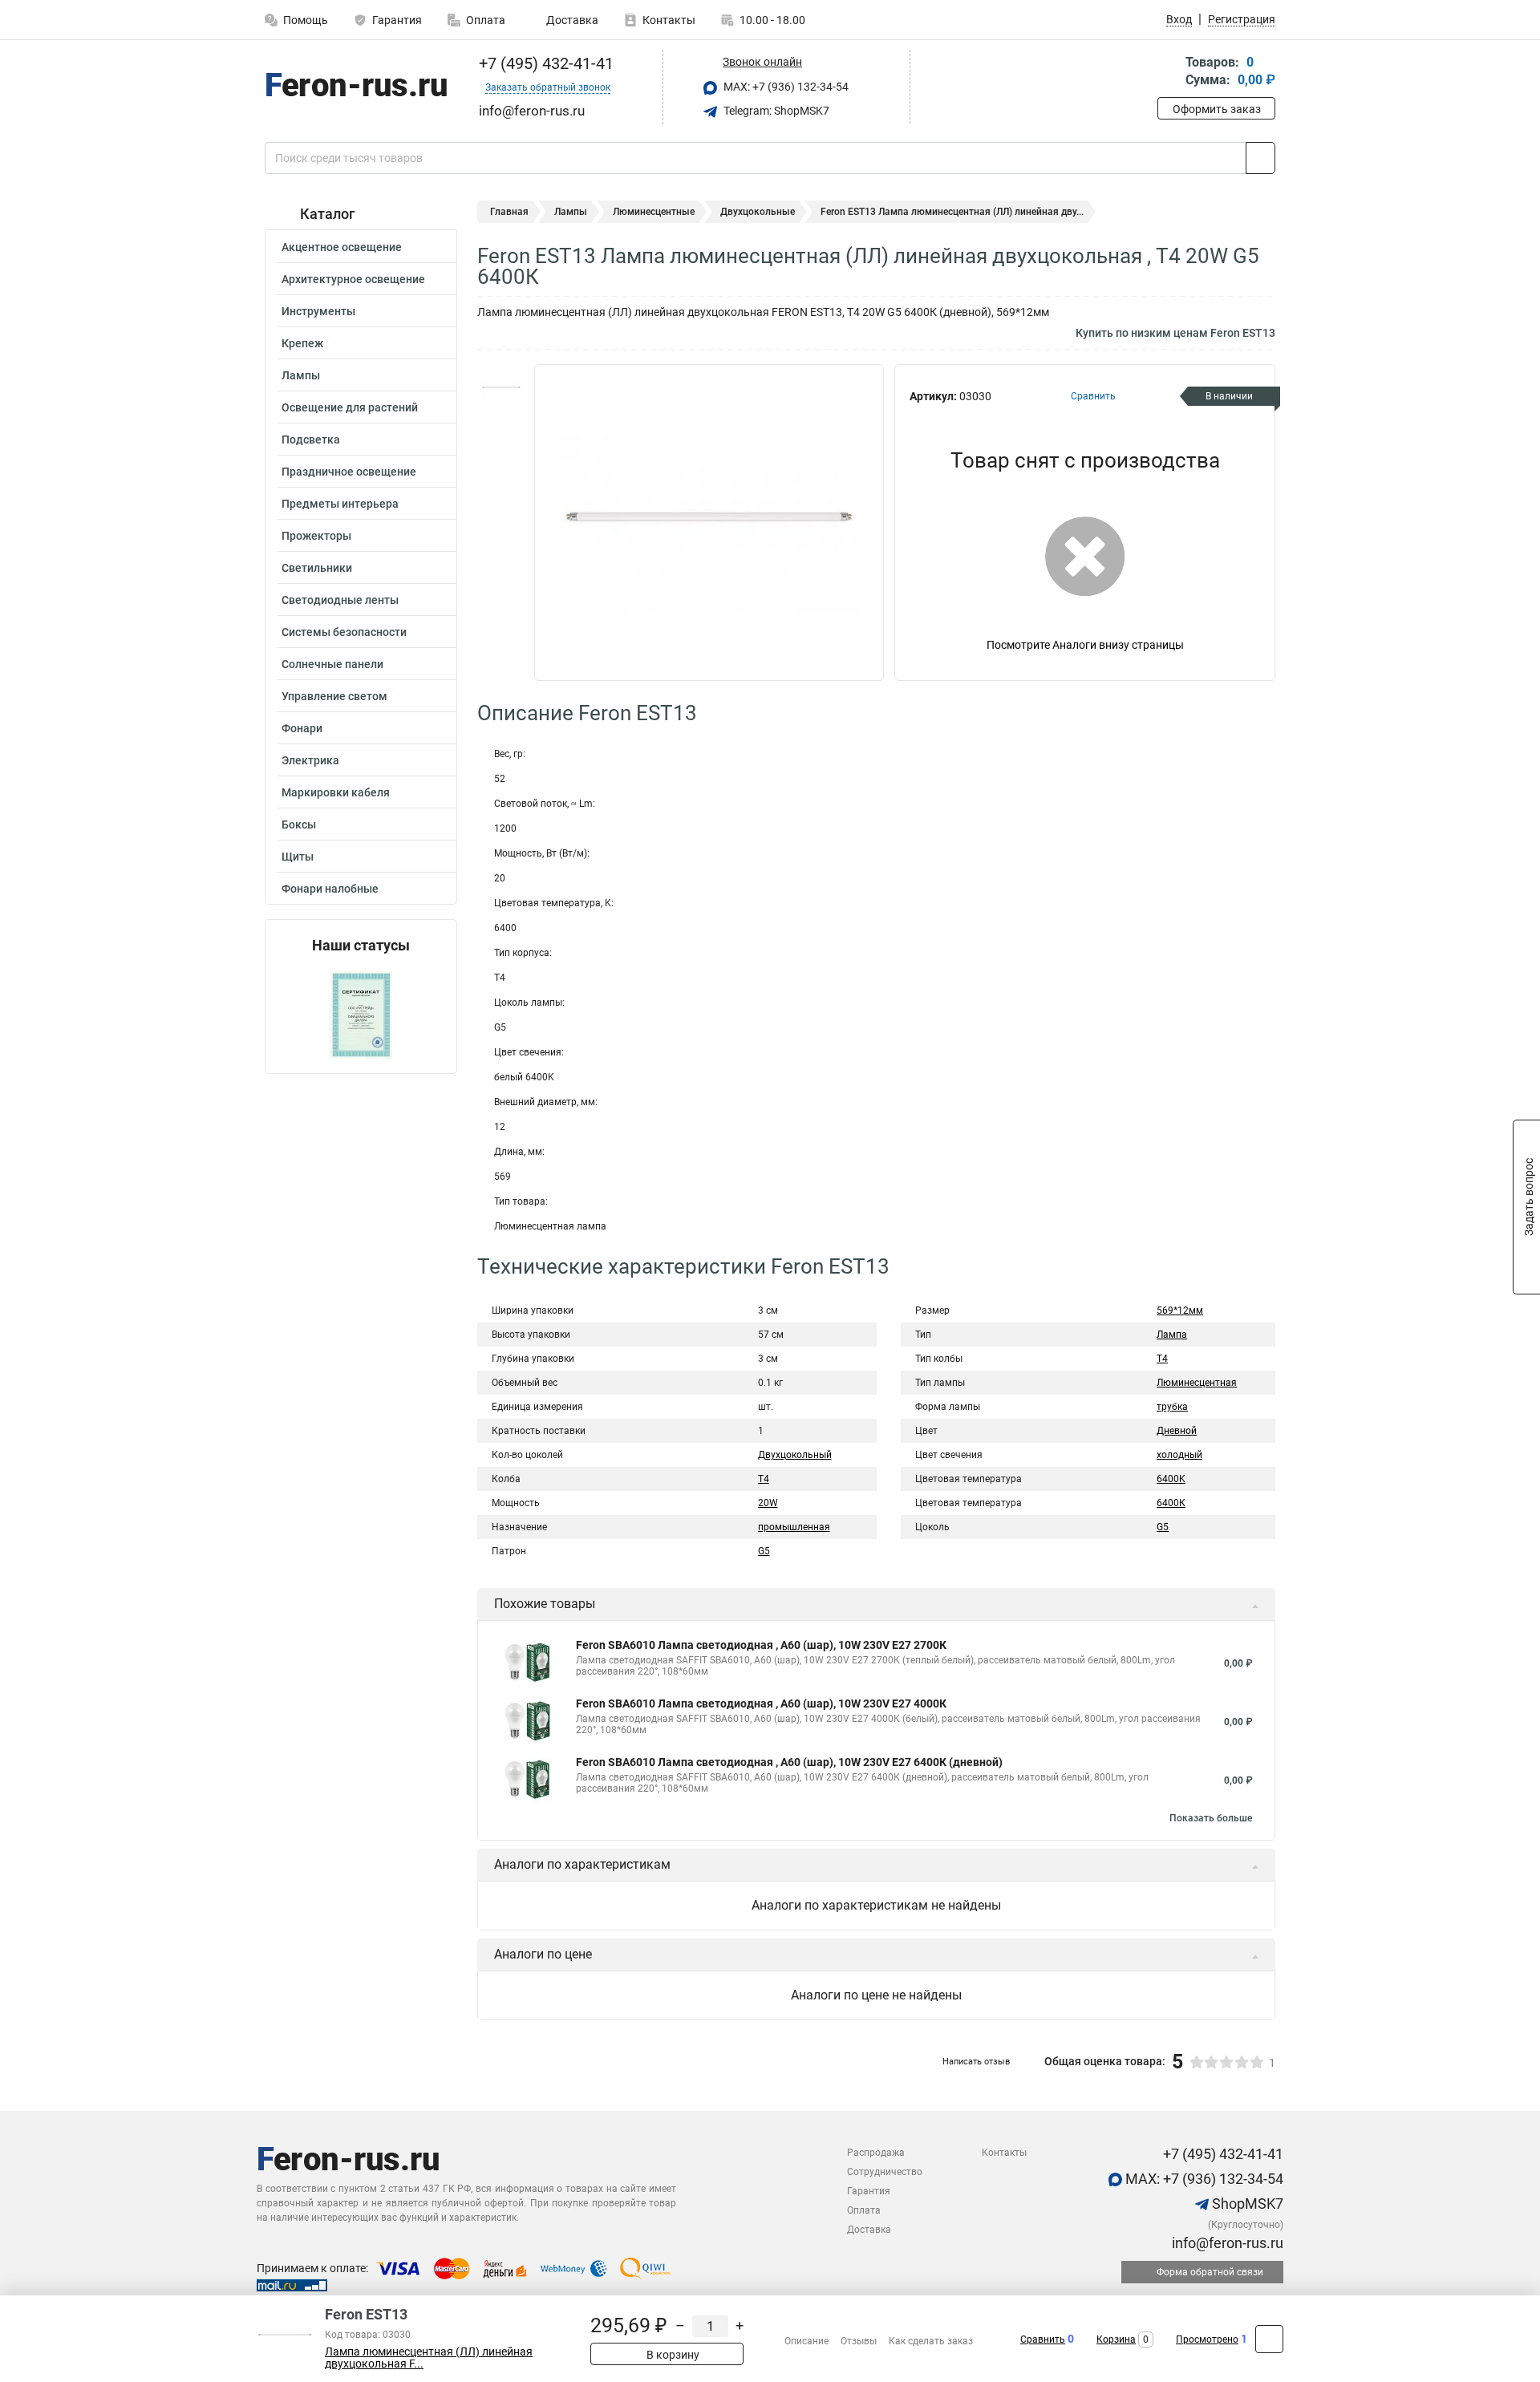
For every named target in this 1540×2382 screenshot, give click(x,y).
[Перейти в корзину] (1169, 73)
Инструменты (318, 311)
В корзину (672, 2355)
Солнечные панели (332, 664)
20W (768, 1503)
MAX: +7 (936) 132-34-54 (785, 87)
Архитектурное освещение (353, 279)
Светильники (317, 568)
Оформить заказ (1217, 109)
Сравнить (1043, 2339)
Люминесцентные (654, 212)
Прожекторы (316, 536)
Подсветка (311, 440)
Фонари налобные (330, 889)
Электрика (310, 760)
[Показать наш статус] (361, 1013)
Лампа (1172, 1335)
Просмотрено (1207, 2339)
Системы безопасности (344, 632)
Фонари (302, 728)
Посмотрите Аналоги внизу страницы (1085, 645)
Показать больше (1211, 1818)
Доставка (571, 20)
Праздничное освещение (349, 472)
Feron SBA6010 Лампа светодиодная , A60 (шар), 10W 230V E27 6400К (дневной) (789, 1762)
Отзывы (859, 2341)
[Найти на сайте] (1260, 158)
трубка (1172, 1407)
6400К (1171, 1503)
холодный (1179, 1455)
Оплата (486, 20)
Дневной (1177, 1431)
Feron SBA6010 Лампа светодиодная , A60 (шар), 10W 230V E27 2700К (761, 1645)
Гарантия (397, 20)
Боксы (299, 824)
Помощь (306, 20)
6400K (1171, 1479)
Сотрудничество (885, 2172)
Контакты (669, 20)
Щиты (298, 857)
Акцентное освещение (342, 247)
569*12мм (1180, 1311)
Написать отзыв (976, 2062)
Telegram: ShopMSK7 (775, 111)
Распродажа (876, 2153)
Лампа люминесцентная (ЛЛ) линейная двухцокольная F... (429, 2358)
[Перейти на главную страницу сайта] (355, 87)
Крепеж (302, 343)
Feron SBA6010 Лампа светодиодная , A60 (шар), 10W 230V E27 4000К (761, 1703)
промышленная (794, 1527)
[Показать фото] (501, 388)
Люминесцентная (1197, 1383)
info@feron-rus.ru (1226, 2243)
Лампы (301, 375)
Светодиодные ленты (340, 600)
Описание (806, 2341)
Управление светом (334, 696)
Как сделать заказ (931, 2341)
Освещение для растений (350, 407)
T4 (764, 1479)
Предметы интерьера (340, 504)
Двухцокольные (758, 212)
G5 (764, 1551)
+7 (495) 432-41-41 (544, 63)
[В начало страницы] (1269, 2339)
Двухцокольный (795, 1455)
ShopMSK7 (1246, 2204)
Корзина (1116, 2339)
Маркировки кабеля (336, 792)
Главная (509, 212)
